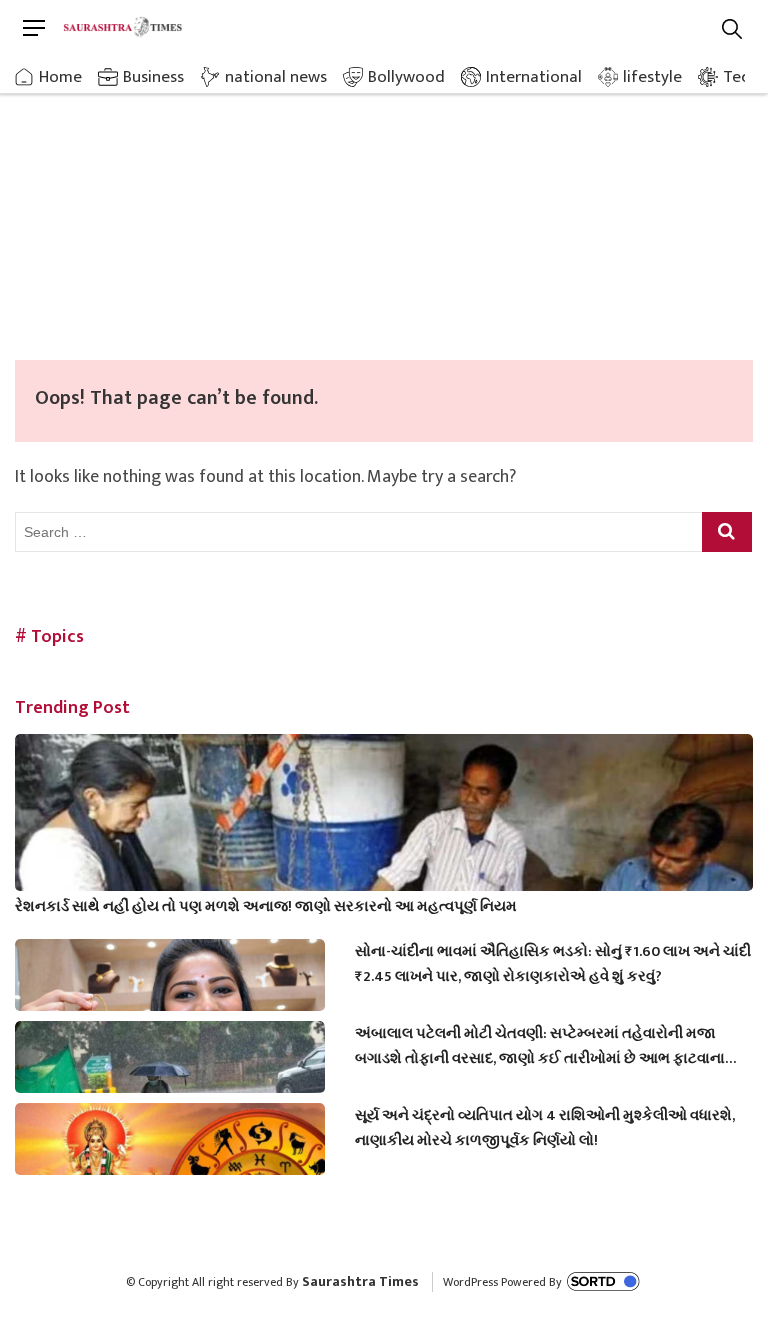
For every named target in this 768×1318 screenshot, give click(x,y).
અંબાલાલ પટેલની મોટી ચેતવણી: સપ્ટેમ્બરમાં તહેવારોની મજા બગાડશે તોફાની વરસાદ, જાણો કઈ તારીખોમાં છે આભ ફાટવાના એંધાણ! (540, 1046)
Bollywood (406, 77)
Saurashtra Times (360, 1281)
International (534, 77)
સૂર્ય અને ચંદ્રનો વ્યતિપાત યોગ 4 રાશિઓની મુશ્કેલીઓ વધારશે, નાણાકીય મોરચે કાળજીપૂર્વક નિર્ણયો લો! (545, 1128)
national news (276, 77)
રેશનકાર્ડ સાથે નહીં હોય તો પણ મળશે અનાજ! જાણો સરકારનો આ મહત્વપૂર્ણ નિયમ (266, 906)
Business (153, 77)
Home (60, 77)
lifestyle (652, 77)
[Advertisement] (384, 210)
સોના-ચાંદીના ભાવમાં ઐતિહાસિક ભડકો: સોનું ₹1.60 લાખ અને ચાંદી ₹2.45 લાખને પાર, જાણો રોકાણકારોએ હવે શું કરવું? (553, 964)
